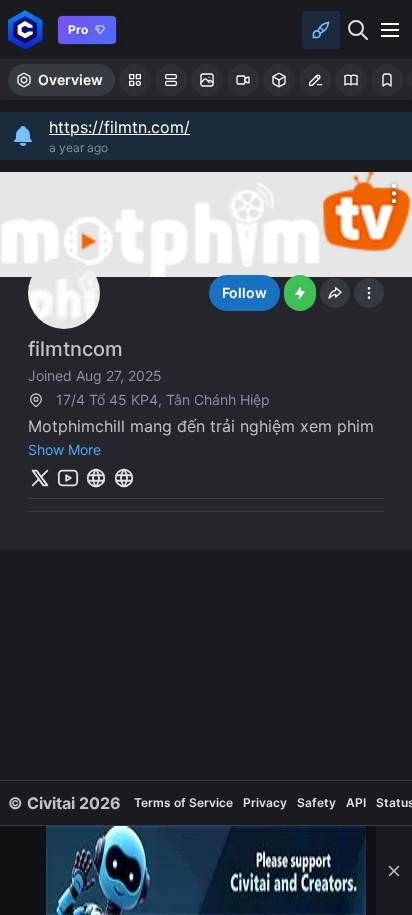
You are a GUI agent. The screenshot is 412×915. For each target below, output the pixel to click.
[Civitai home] (25, 29)
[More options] (394, 194)
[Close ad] (394, 870)
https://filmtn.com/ (119, 127)
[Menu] (390, 30)
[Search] (358, 30)
